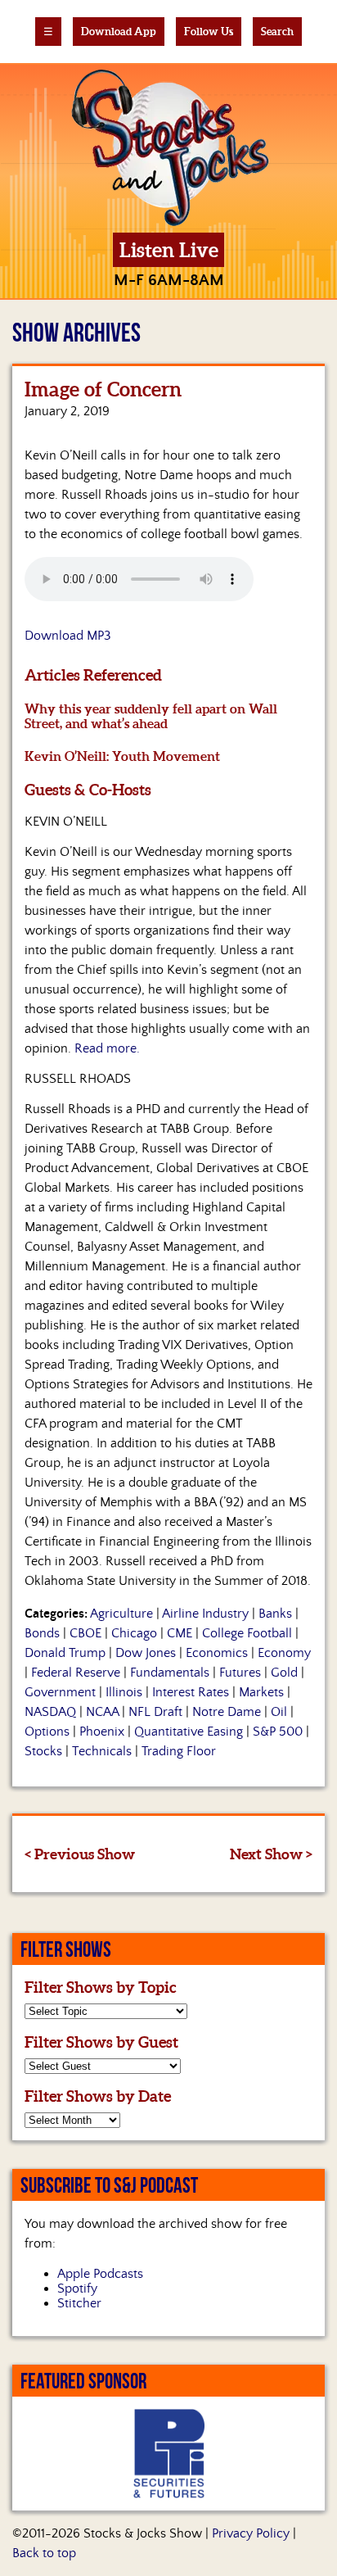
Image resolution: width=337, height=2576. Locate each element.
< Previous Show (80, 1854)
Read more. (107, 1048)
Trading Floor (179, 1751)
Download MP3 (68, 636)
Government (60, 1692)
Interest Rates (191, 1692)
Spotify (77, 2289)
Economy (284, 1653)
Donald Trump (65, 1653)
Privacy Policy (251, 2533)
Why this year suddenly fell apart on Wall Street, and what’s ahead (151, 716)
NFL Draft (155, 1712)
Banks (275, 1614)
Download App (119, 32)
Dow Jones (146, 1653)
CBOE (85, 1633)
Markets (261, 1692)
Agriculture (121, 1614)
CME (180, 1633)
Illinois (124, 1692)
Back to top (44, 2553)
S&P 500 (278, 1732)
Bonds (42, 1633)
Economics (217, 1653)
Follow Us (209, 32)
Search (277, 32)
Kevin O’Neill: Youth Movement (122, 756)
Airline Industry (205, 1614)
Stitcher (79, 2303)
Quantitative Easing (189, 1732)
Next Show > (271, 1854)
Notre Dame (227, 1712)
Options (47, 1732)
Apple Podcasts (100, 2274)
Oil (279, 1712)
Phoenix (102, 1732)
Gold (284, 1673)
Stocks (43, 1751)
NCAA (102, 1712)
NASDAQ (50, 1712)
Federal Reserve (76, 1673)
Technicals (102, 1751)
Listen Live (169, 250)
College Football (247, 1633)
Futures (240, 1673)
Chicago (134, 1633)
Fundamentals (170, 1673)
